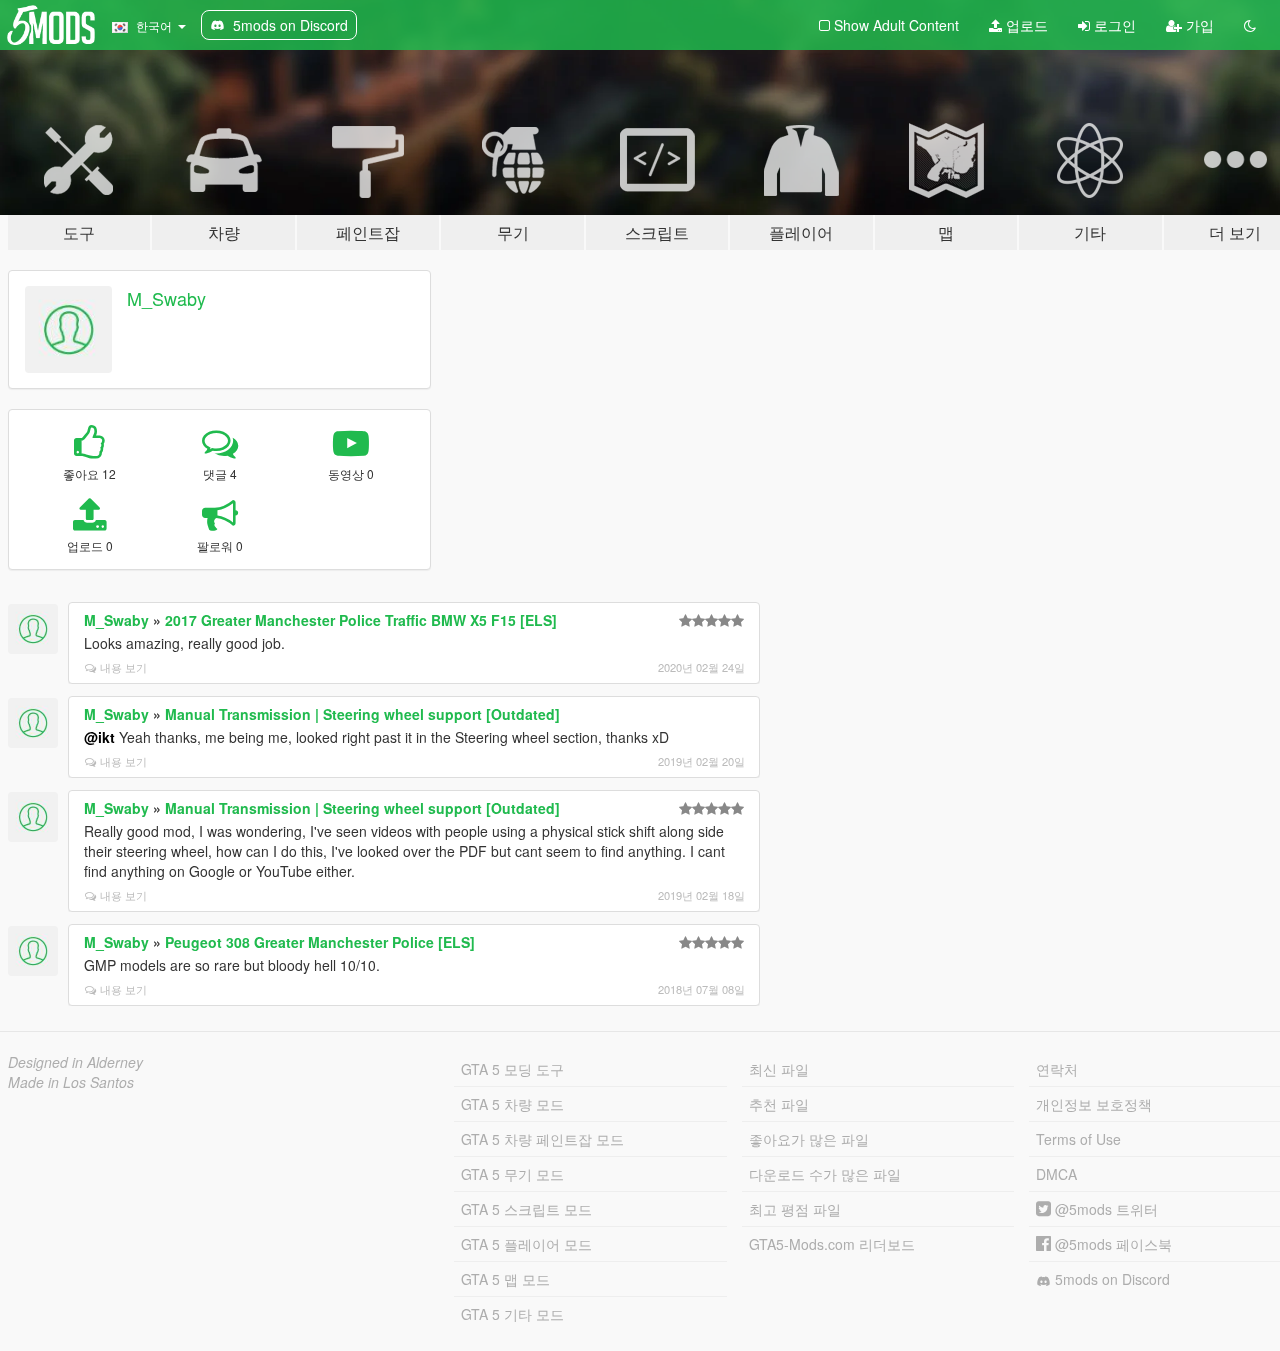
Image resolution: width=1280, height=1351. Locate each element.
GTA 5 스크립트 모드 (526, 1209)
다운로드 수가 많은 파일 (825, 1174)
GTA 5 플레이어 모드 (526, 1244)
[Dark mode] (1250, 25)
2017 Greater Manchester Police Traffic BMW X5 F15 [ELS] (361, 620)
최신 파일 (779, 1069)
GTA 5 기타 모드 (512, 1314)
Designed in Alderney (75, 1062)
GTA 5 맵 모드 (505, 1279)
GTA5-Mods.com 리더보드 (832, 1244)
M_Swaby (166, 298)
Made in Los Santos (71, 1082)
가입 (1198, 25)
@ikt (99, 737)
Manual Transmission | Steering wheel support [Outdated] (362, 714)
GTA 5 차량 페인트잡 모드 (542, 1139)
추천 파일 (779, 1104)
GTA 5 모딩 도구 (512, 1069)
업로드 (1025, 25)
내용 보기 (123, 667)
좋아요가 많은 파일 (809, 1139)
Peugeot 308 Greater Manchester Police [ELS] (320, 942)
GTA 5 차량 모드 (512, 1104)
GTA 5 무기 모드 (512, 1174)
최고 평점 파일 (795, 1209)
